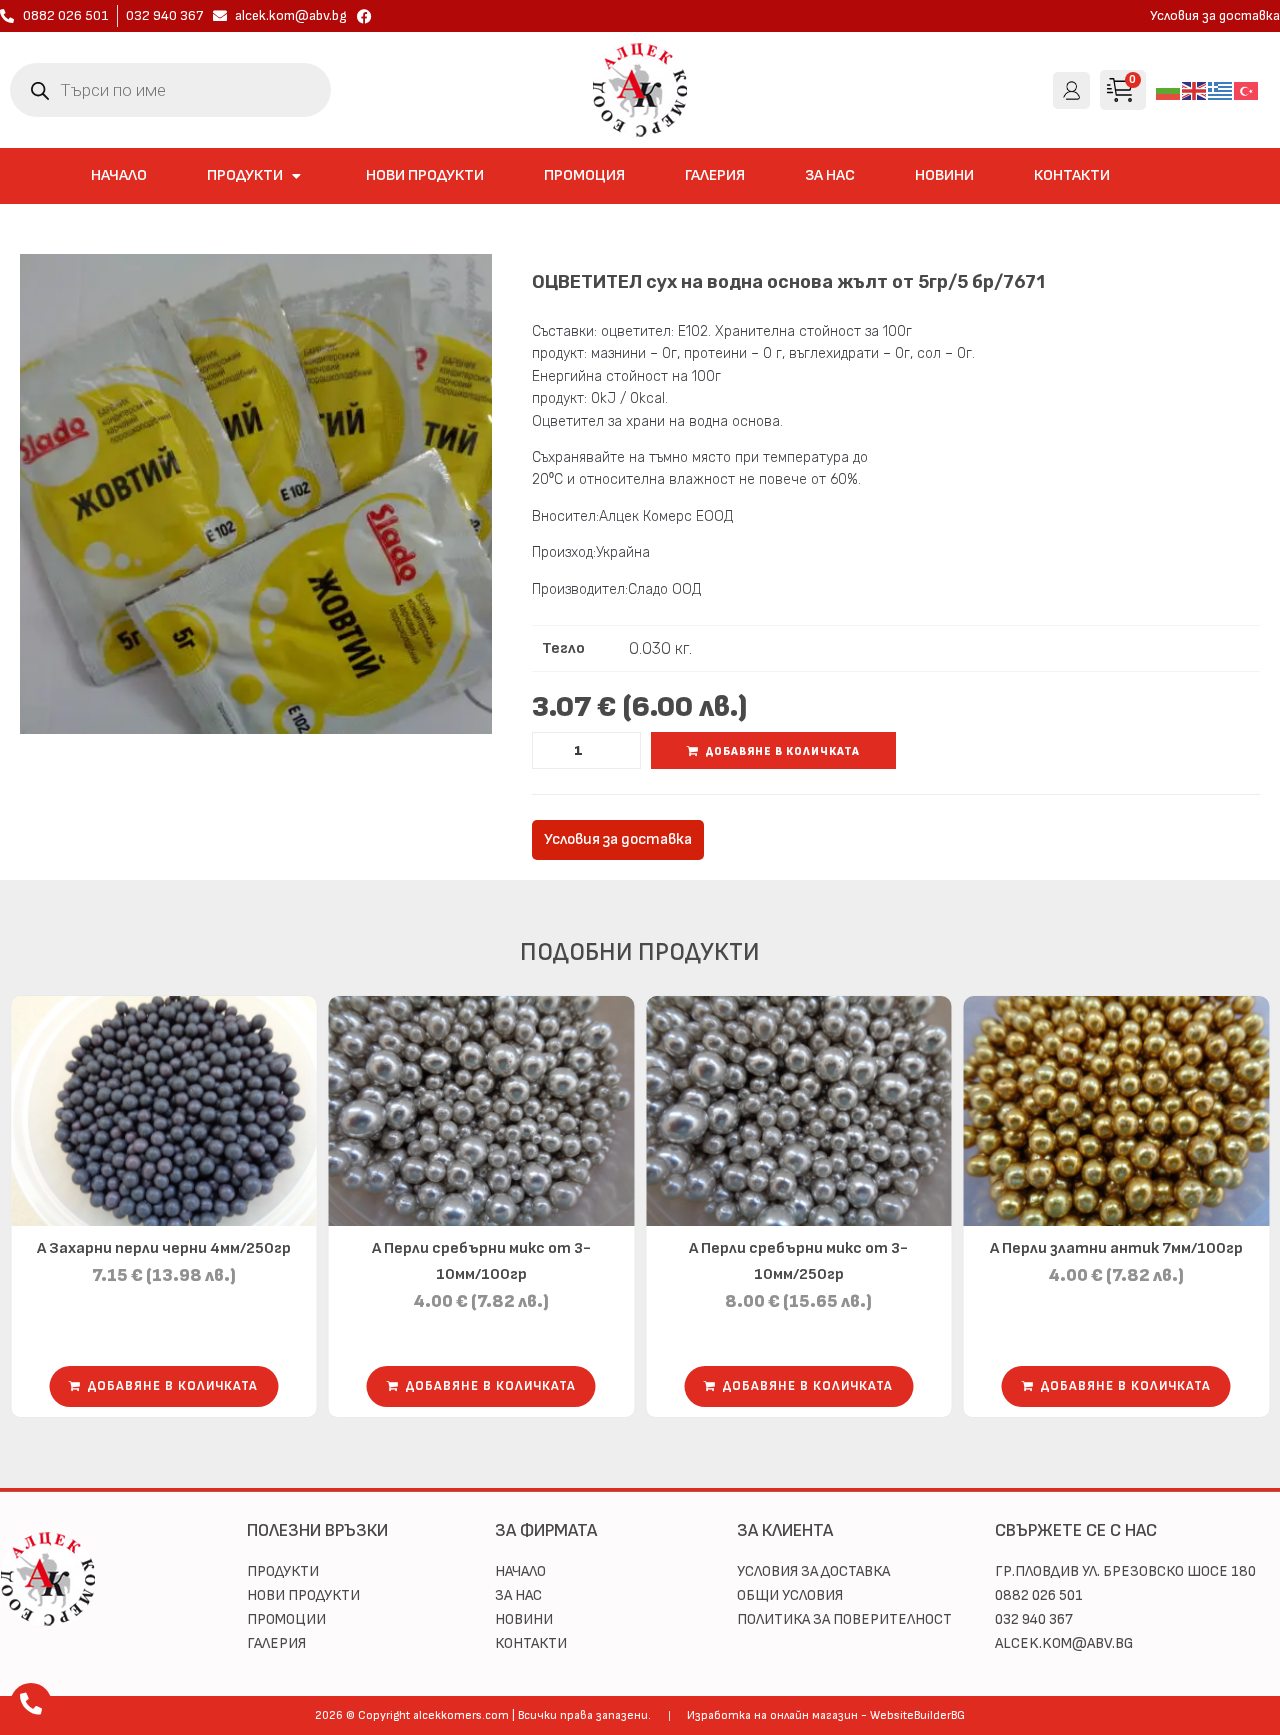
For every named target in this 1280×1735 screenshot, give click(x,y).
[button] (256, 176)
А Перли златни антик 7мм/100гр (1116, 1248)
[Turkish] (1247, 89)
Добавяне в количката (783, 751)
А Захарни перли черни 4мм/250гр (164, 1248)
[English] (1195, 89)
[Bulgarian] (1169, 89)
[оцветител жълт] (256, 494)
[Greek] (1221, 89)
